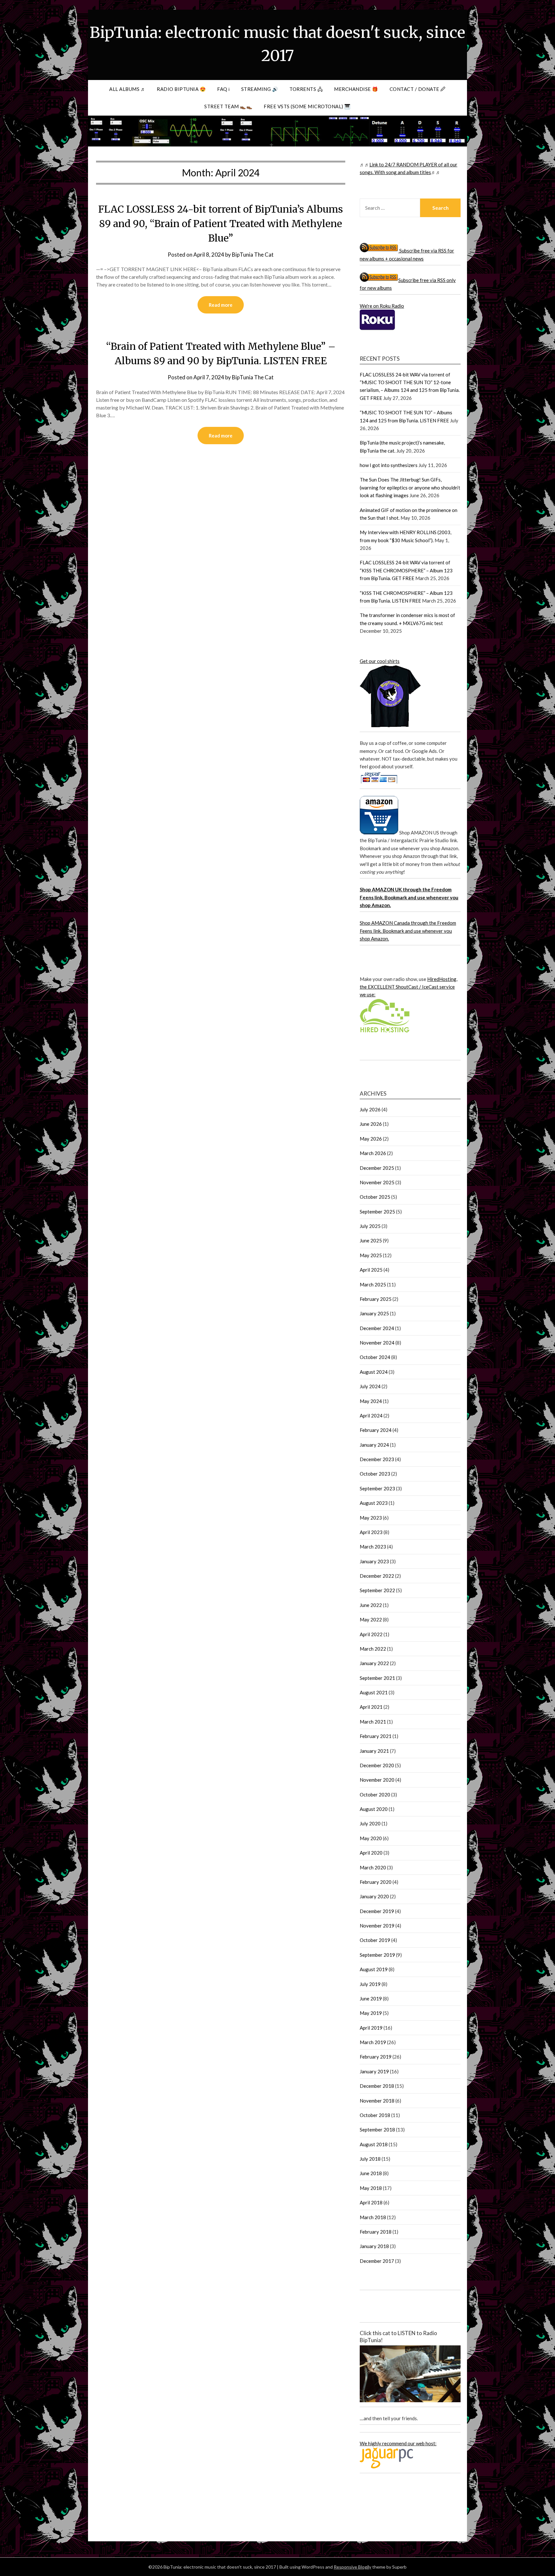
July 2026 (370, 1109)
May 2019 (371, 2013)
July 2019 (370, 1984)
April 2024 (371, 1416)
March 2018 (373, 2217)
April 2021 (371, 1707)
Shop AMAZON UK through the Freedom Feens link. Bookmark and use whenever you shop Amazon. (409, 897)
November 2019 (377, 1926)
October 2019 (375, 1940)
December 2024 (377, 1328)
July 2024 (370, 1386)
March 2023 (373, 1547)
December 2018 (377, 2086)
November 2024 (377, 1343)
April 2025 (371, 1270)
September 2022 (377, 1590)
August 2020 (374, 1809)
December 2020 (377, 1765)
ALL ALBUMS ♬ (127, 89)
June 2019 (371, 1998)
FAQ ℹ (224, 89)
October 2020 (375, 1795)
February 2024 (376, 1430)
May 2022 (371, 1619)
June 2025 (371, 1240)
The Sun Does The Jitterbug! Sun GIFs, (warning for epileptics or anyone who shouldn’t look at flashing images (410, 487)
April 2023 (371, 1532)
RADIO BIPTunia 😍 (181, 89)
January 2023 (374, 1561)
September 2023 (377, 1488)
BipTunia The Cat (253, 255)
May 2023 (371, 1518)
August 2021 (374, 1692)
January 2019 (374, 2071)
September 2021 (377, 1678)
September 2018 (377, 2130)
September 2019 (377, 1955)
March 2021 (373, 1722)
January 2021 (374, 1751)
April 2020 (371, 1853)
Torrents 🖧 (306, 89)
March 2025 (373, 1284)
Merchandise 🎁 (356, 89)
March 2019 (373, 2042)
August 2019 (374, 1969)
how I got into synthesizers (389, 465)
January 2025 (374, 1313)
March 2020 (373, 1867)
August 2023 (374, 1503)
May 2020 (371, 1838)
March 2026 (373, 1153)
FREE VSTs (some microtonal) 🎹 (307, 106)
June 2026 (371, 1124)
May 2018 (371, 2188)
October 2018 (375, 2115)
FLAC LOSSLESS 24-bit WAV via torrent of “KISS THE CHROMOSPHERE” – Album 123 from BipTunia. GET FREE (406, 570)
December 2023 (377, 1459)
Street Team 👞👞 (228, 106)
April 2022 (371, 1634)
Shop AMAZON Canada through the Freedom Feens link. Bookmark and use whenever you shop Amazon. (408, 931)
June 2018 (371, 2173)
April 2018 (371, 2202)
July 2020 (370, 1823)
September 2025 (377, 1212)
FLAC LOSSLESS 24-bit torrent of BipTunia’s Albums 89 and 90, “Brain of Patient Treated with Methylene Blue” (221, 224)
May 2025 (371, 1255)
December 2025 (377, 1168)
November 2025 (377, 1182)
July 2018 (370, 2159)
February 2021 (376, 1736)
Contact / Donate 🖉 (418, 89)
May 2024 (371, 1401)
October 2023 (375, 1474)
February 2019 (376, 2057)
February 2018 (376, 2232)
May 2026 (371, 1139)
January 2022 (374, 1663)
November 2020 (377, 1780)
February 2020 (376, 1882)
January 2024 (374, 1445)
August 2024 (374, 1372)
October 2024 (375, 1357)
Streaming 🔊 (260, 89)
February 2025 (376, 1299)
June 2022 (371, 1605)
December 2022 (377, 1576)
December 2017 (377, 2261)
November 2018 (377, 2101)
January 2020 (374, 1896)
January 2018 (374, 2246)
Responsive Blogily (352, 2567)
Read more (221, 305)
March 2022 (373, 1649)
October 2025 (375, 1197)
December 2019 (377, 1911)
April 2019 (371, 2028)
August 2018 (374, 2144)
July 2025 (370, 1226)
